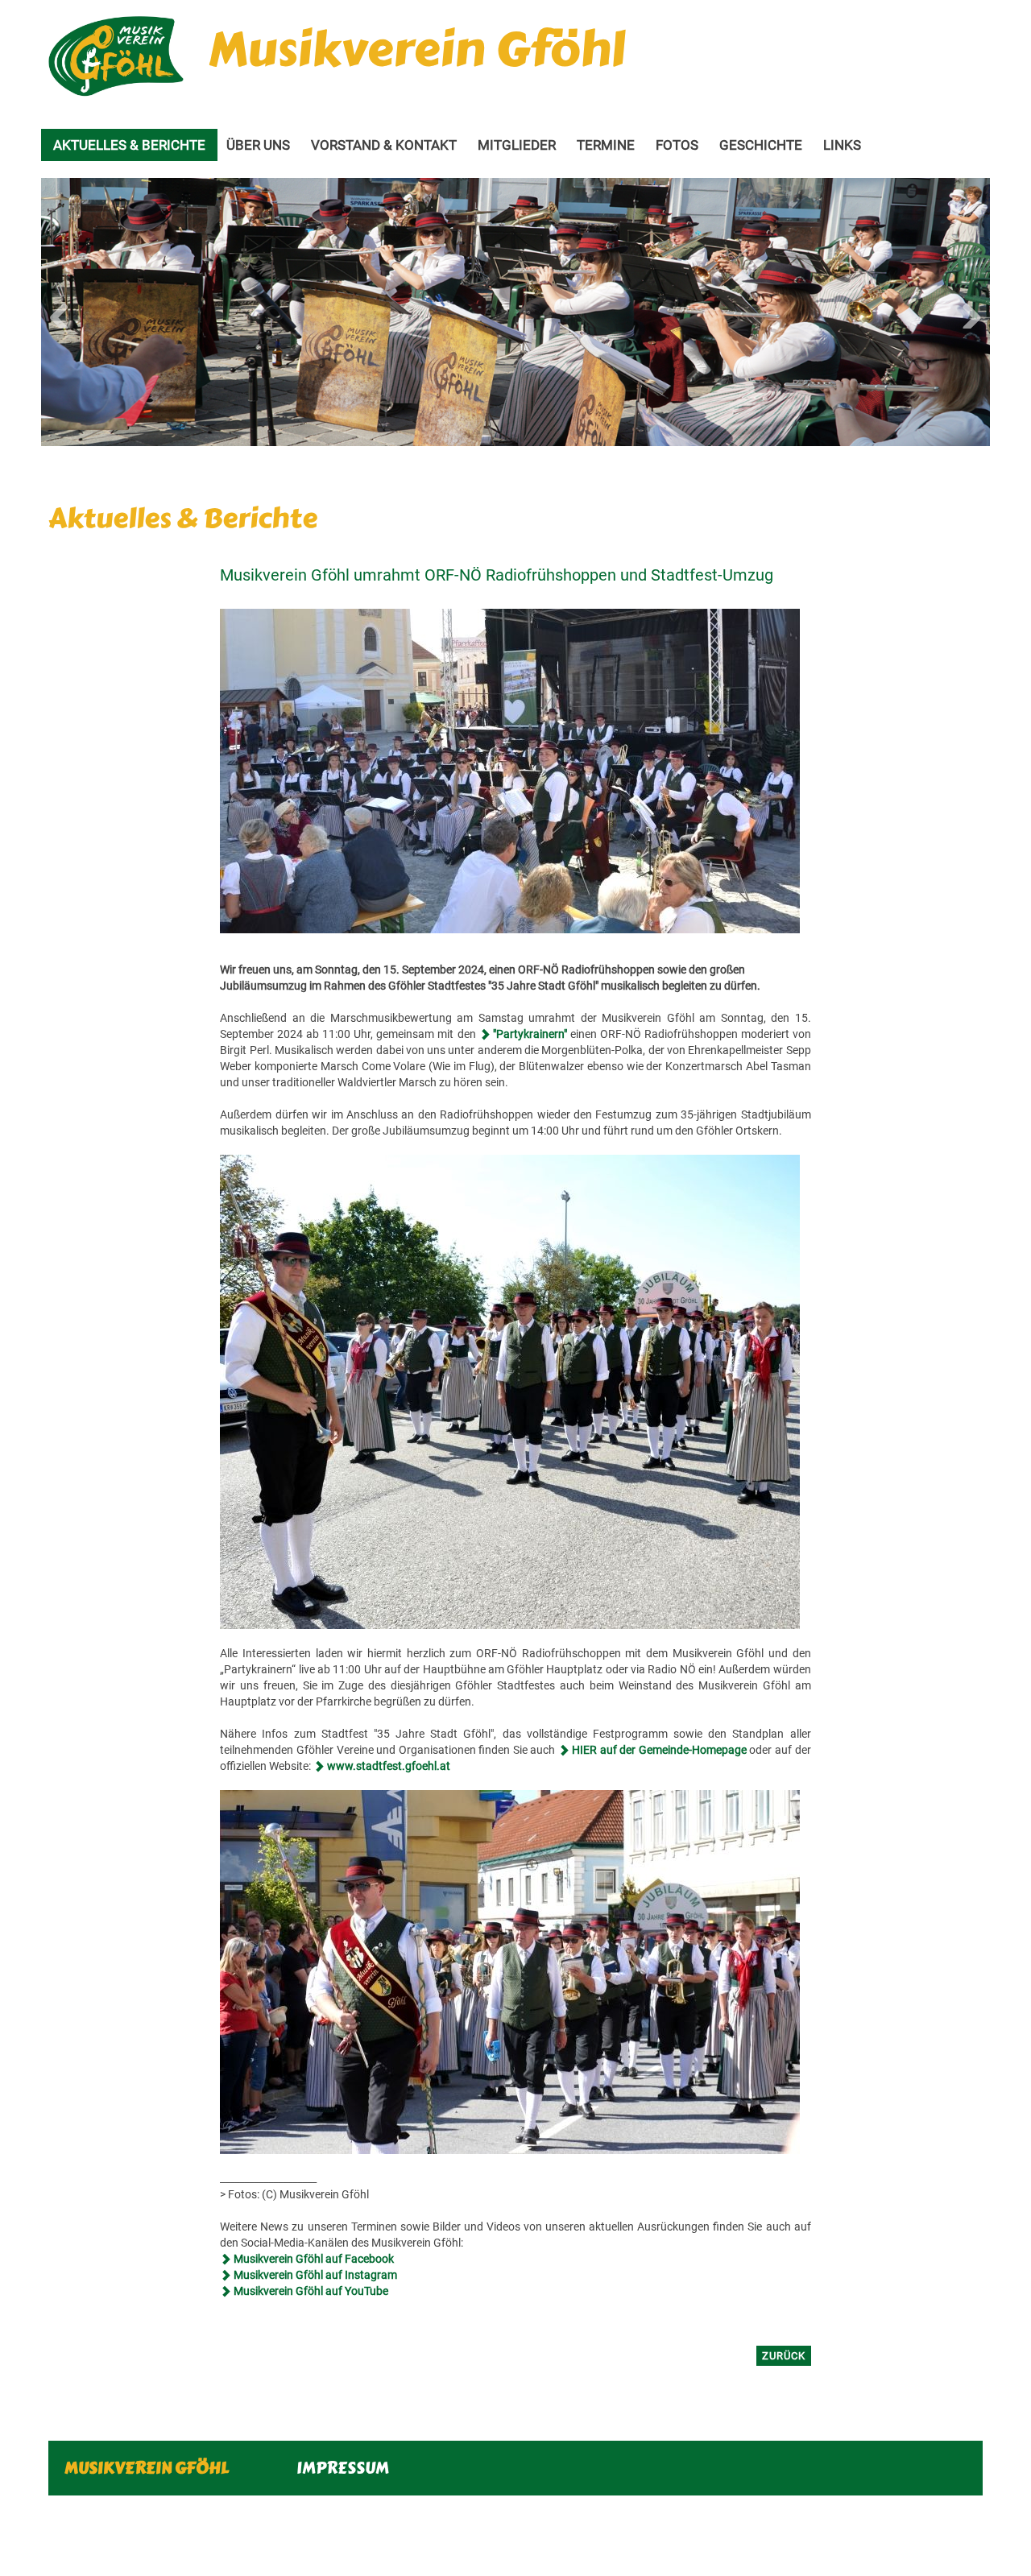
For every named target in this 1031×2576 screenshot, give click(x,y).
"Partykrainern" (530, 1034)
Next (966, 312)
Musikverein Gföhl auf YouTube (311, 2291)
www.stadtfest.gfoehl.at (389, 1766)
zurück (784, 2356)
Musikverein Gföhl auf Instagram (315, 2275)
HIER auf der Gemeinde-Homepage (659, 1750)
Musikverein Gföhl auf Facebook (314, 2259)
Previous (65, 312)
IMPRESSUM (343, 2468)
